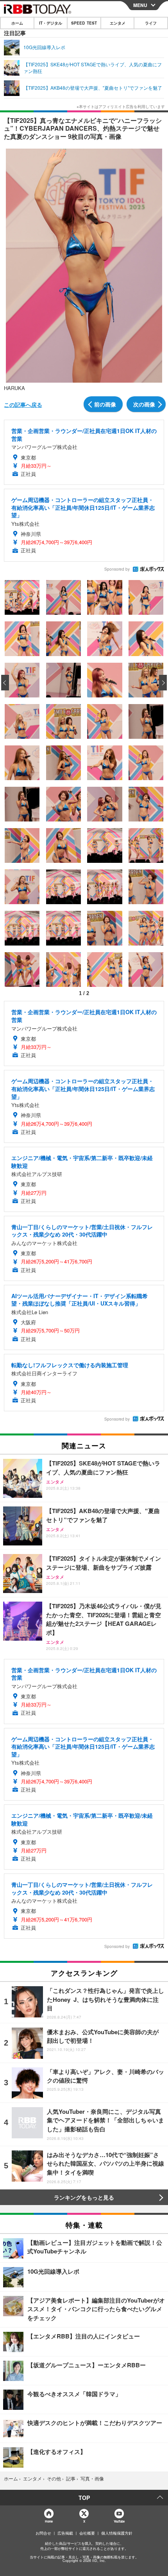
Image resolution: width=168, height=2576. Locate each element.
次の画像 (144, 404)
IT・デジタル (51, 23)
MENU (140, 5)
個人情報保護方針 (117, 2533)
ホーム (17, 23)
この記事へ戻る (23, 404)
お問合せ (43, 2533)
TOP (84, 2498)
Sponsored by (117, 569)
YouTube (119, 2521)
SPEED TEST (84, 23)
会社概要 (87, 2533)
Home (49, 2521)
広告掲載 (65, 2533)
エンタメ (118, 23)
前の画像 (105, 404)
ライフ (151, 23)
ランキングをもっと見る (84, 2197)
